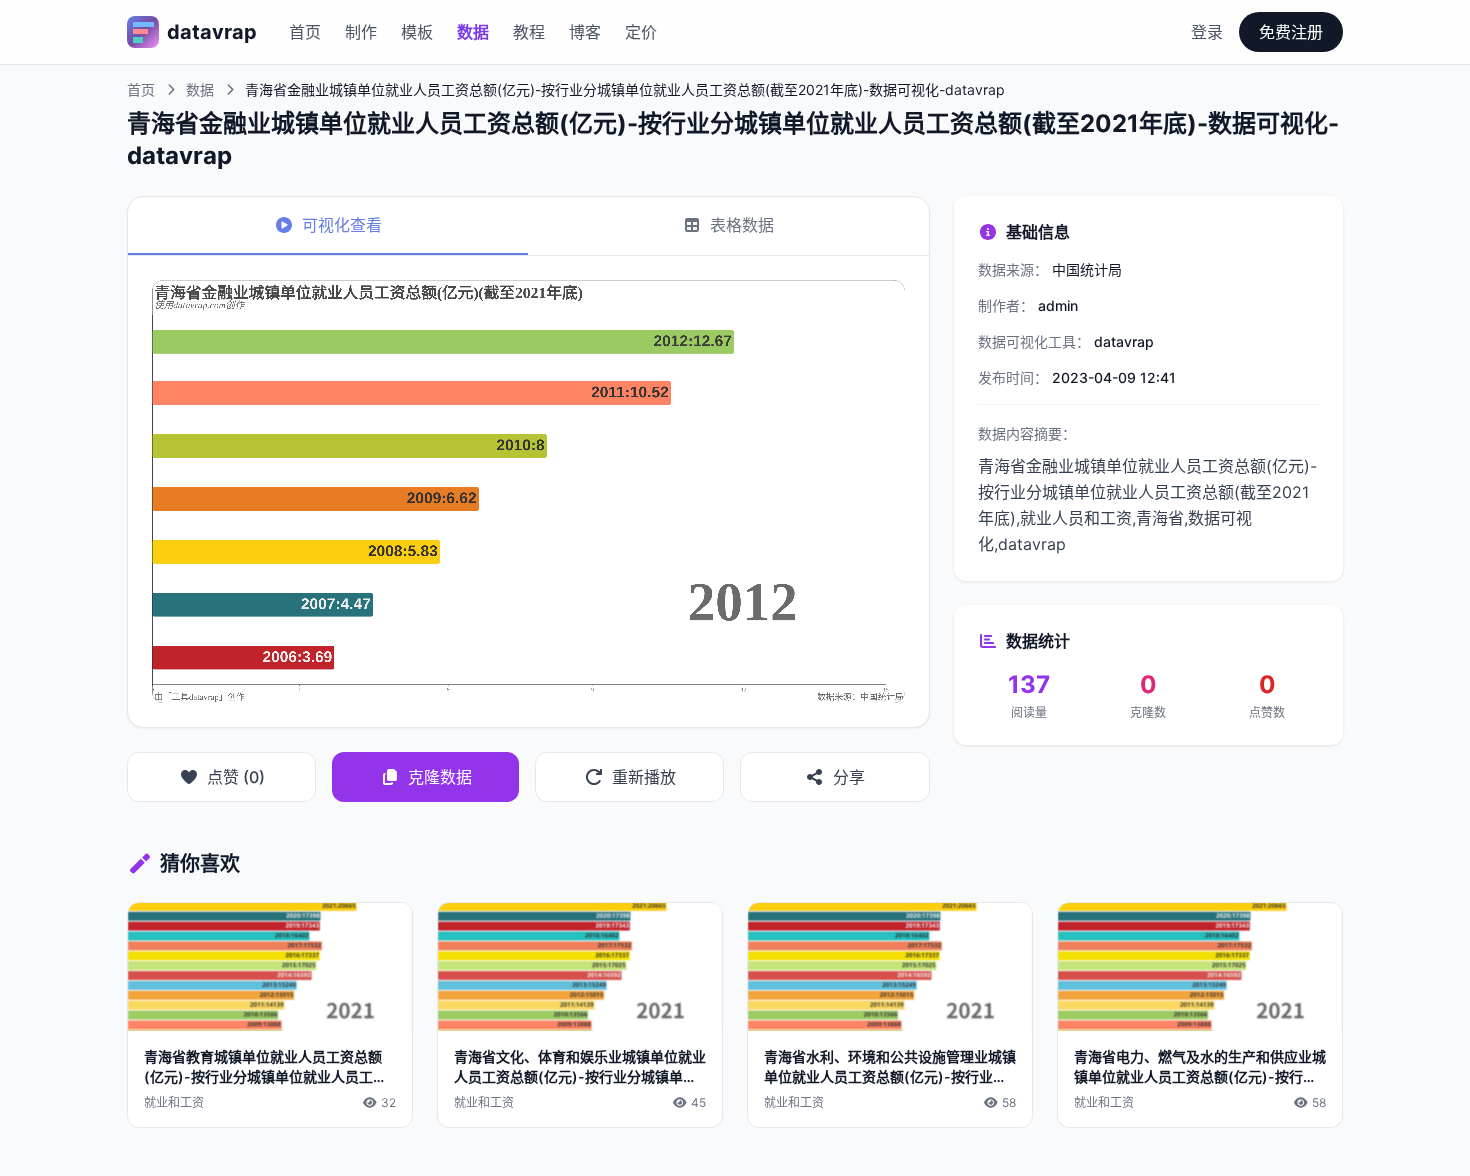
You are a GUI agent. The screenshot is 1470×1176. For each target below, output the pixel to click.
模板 (417, 32)
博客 (585, 32)
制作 (361, 32)
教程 (529, 32)
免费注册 (1291, 32)
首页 (305, 32)
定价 (641, 32)
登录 (1207, 32)
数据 (473, 32)
